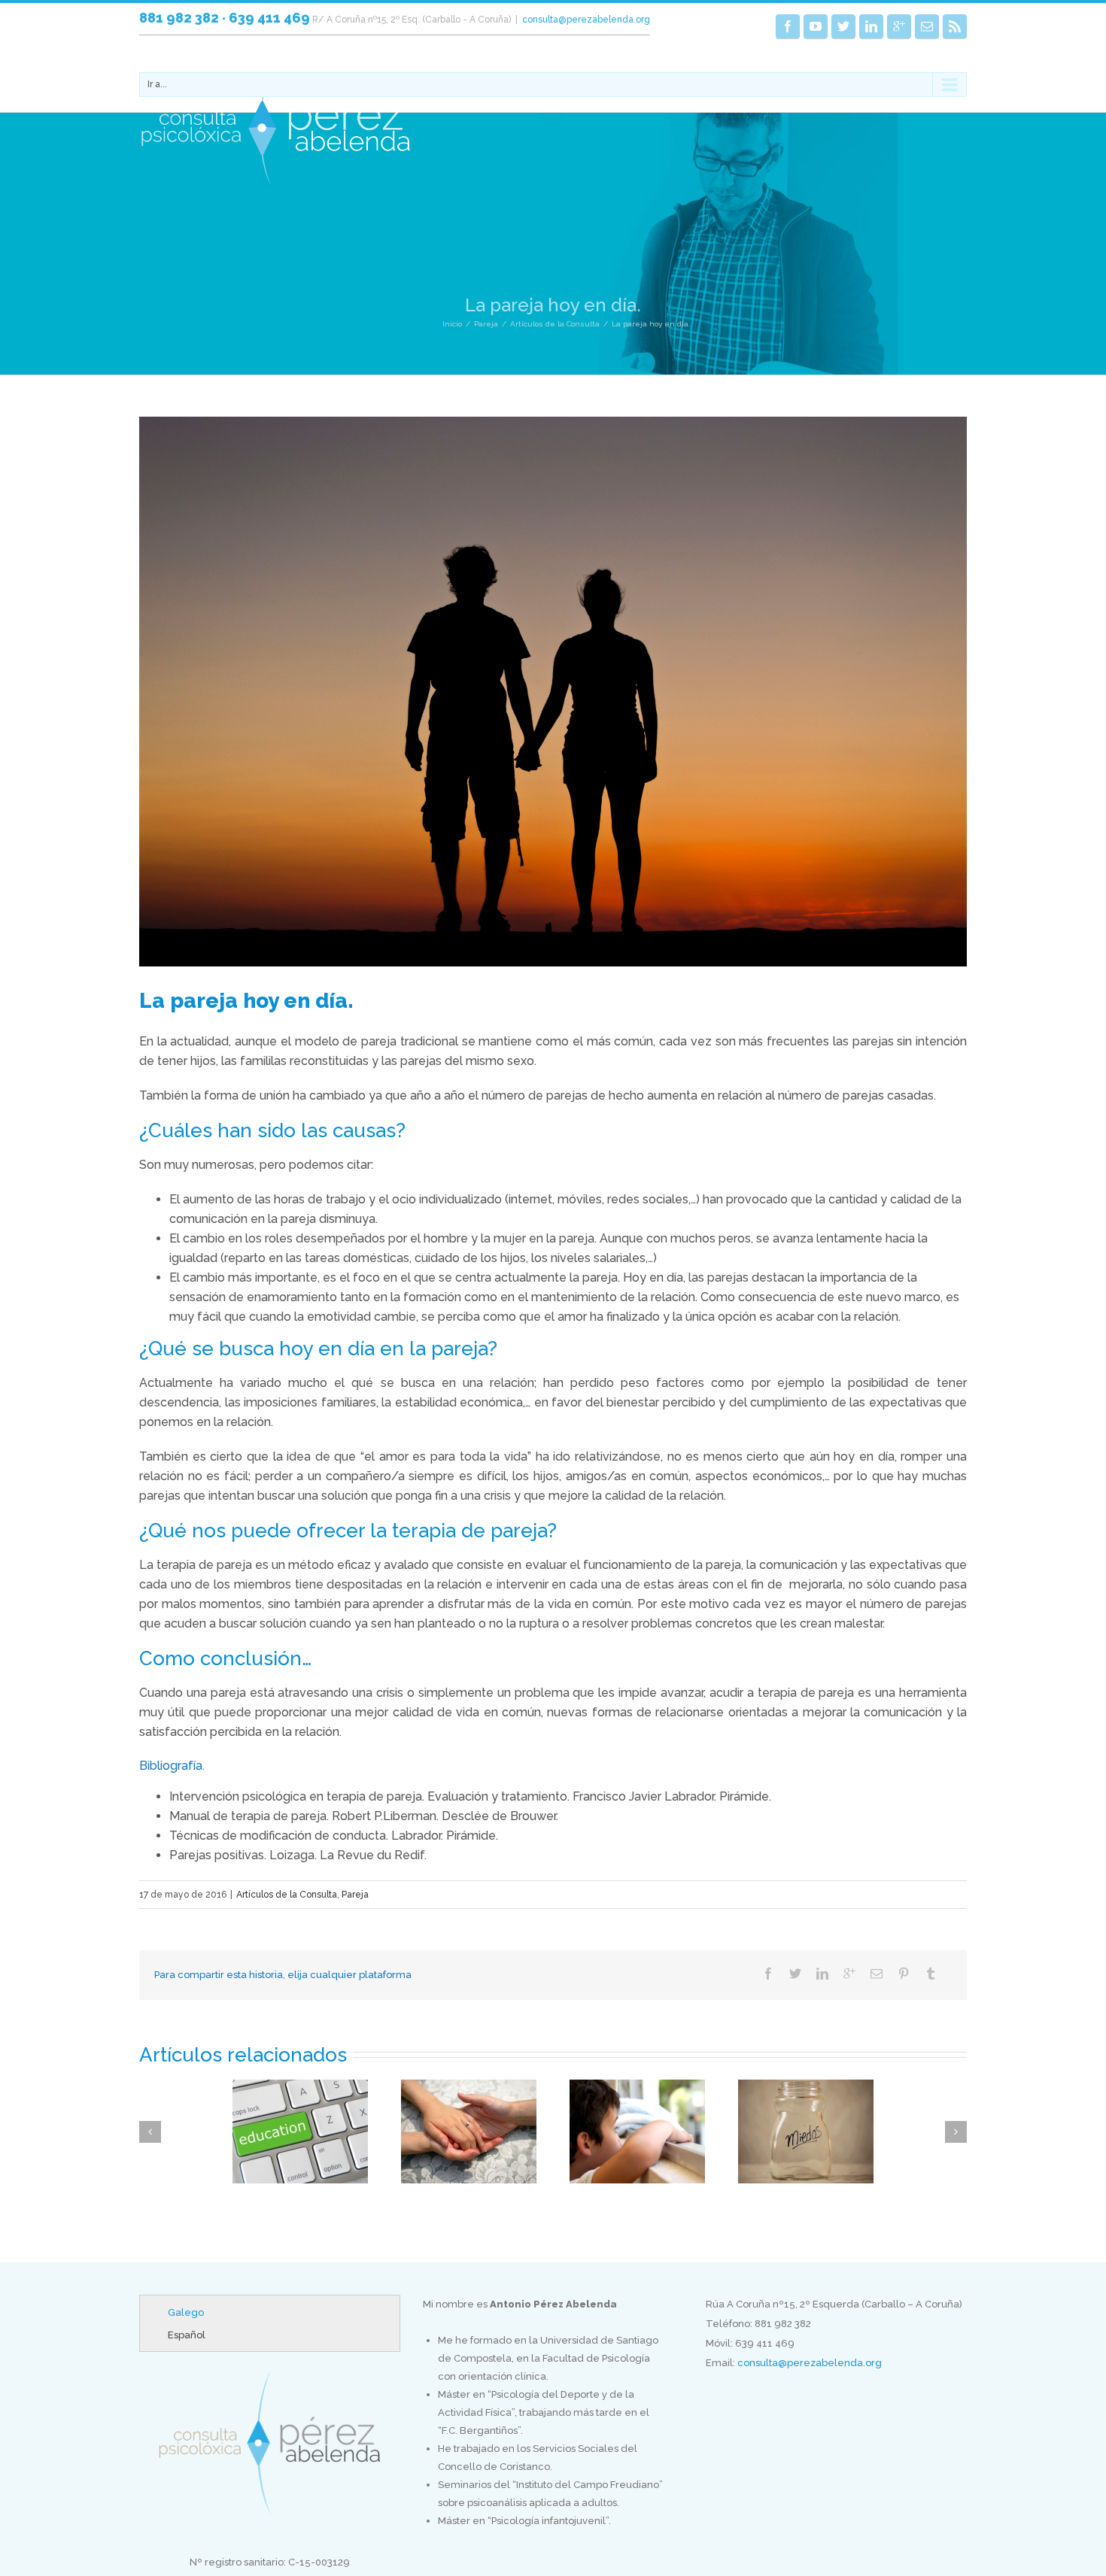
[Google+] (899, 26)
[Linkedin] (871, 26)
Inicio (452, 324)
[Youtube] (816, 26)
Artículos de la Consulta (555, 324)
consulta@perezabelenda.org (586, 20)
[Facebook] (788, 26)
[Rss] (955, 26)
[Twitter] (843, 26)
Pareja (486, 324)
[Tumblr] (931, 1974)
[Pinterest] (904, 1974)
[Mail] (927, 26)
